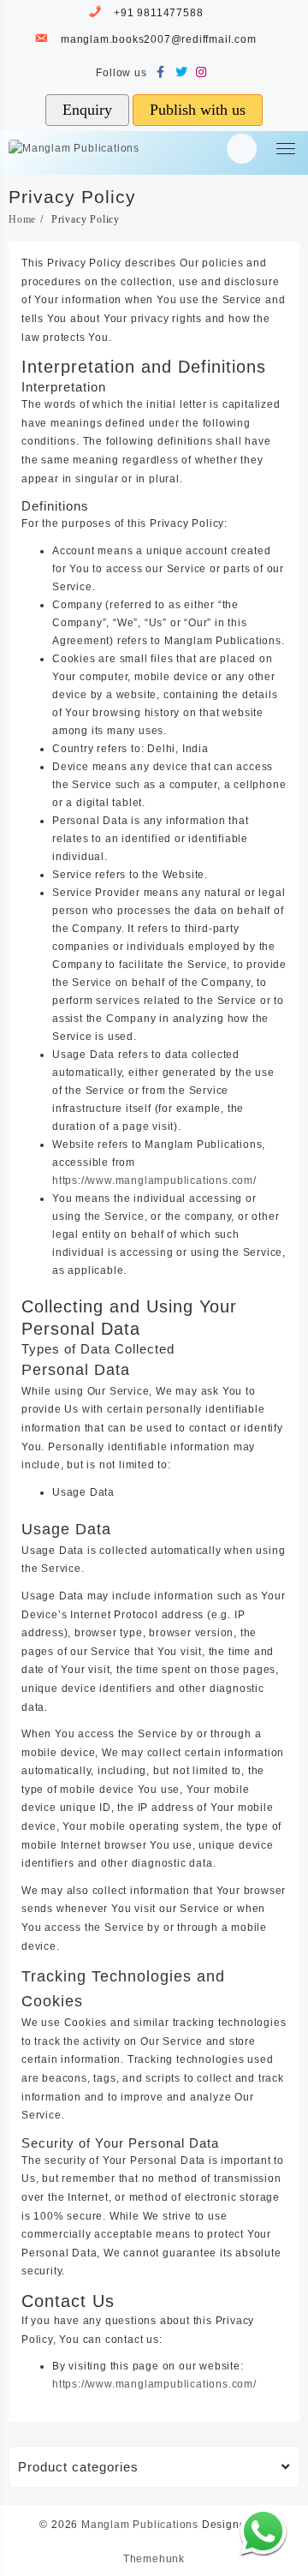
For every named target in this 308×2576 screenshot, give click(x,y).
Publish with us (198, 110)
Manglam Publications (140, 2525)
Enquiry (87, 110)
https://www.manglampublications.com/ (154, 1180)
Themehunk (154, 2559)
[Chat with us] (263, 2531)
